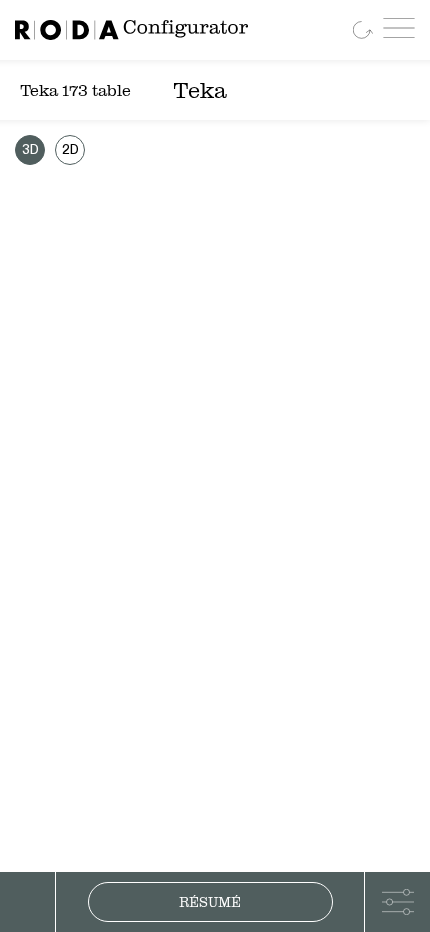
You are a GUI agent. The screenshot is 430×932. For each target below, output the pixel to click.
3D (30, 150)
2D (70, 150)
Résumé (210, 902)
